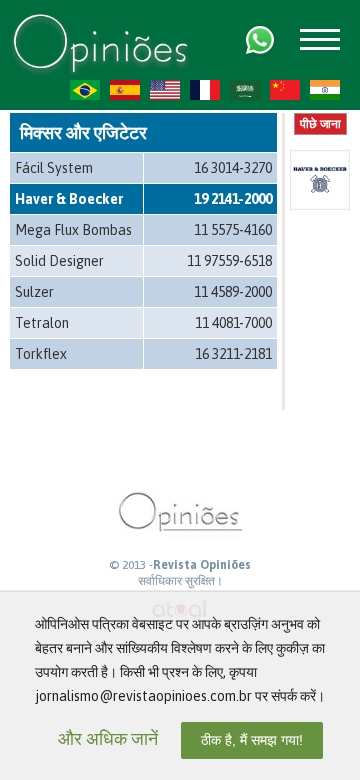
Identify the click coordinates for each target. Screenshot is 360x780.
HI (325, 90)
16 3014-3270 (233, 168)
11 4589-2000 (233, 292)
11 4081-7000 (233, 323)
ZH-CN (285, 90)
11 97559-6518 (229, 261)
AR (245, 90)
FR (205, 90)
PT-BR (85, 90)
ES (125, 90)
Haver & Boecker (69, 199)
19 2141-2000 (233, 199)
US (165, 90)
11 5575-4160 (233, 230)
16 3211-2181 (233, 354)
